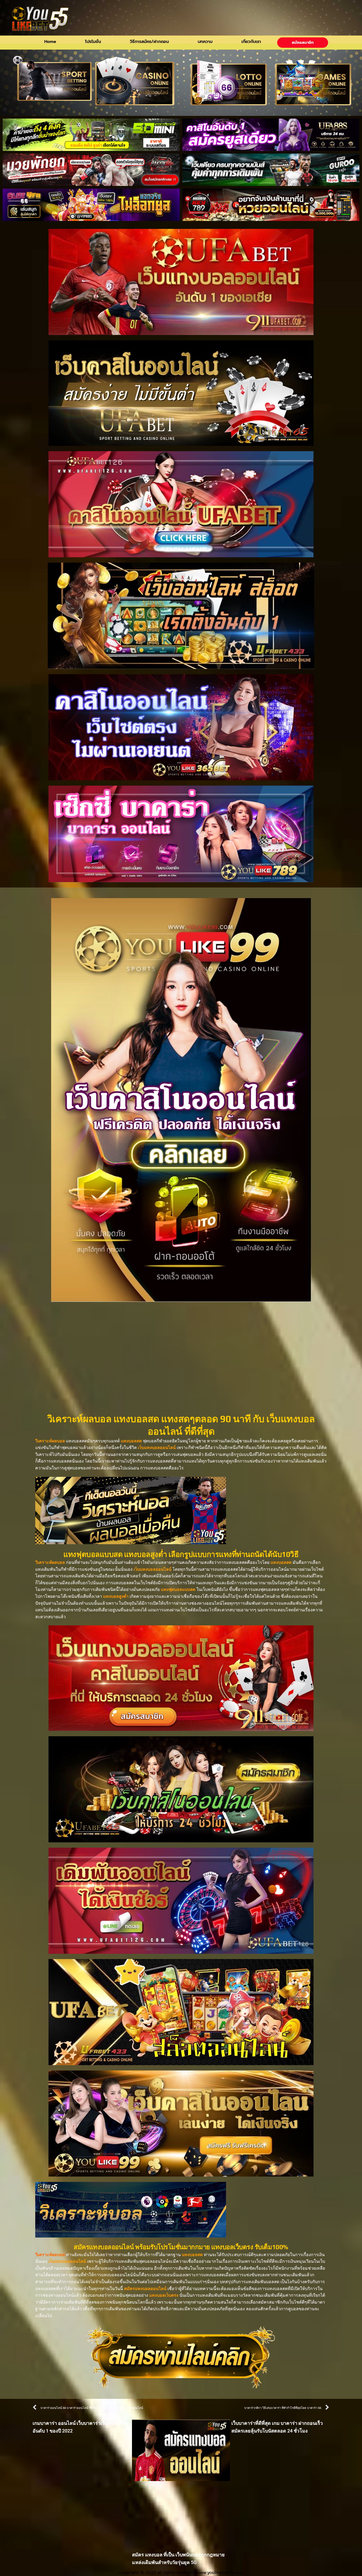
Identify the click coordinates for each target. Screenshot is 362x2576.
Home (50, 42)
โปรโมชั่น (93, 42)
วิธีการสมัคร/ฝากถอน (149, 42)
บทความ (205, 42)
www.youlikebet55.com (220, 2573)
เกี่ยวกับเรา (251, 42)
